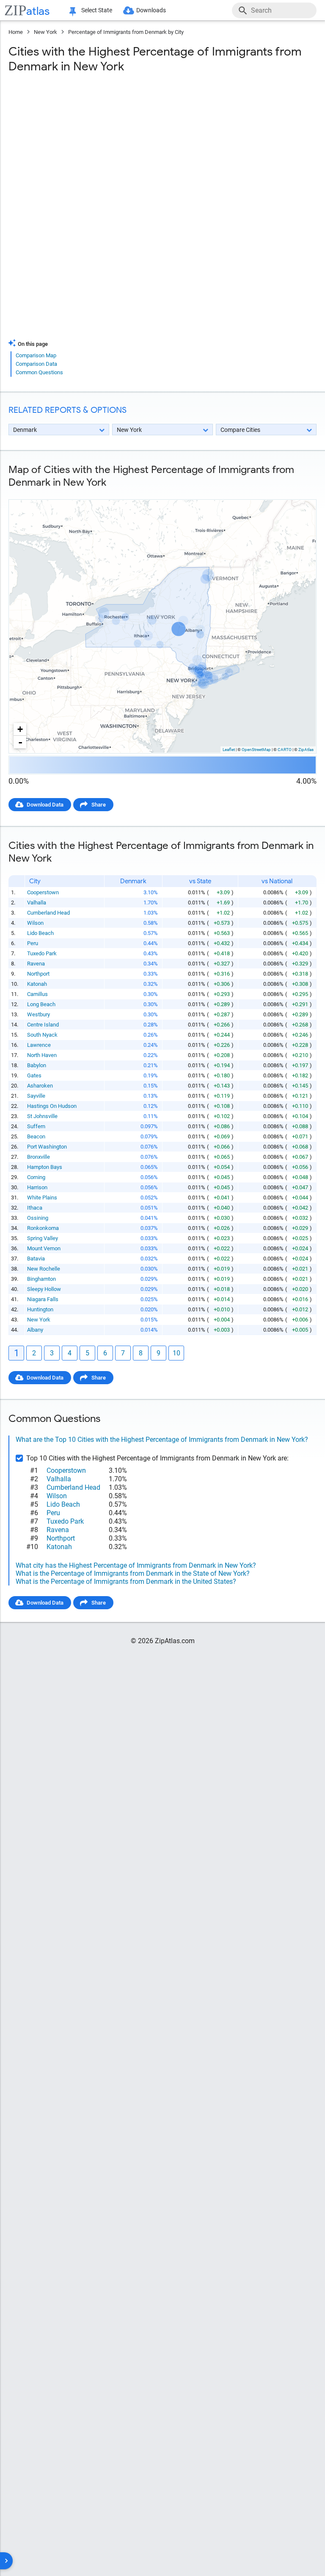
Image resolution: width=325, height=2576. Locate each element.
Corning (36, 1177)
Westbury (39, 1014)
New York (45, 32)
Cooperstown (43, 892)
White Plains (42, 1198)
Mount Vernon (44, 1248)
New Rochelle (44, 1269)
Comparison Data (36, 364)
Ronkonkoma (43, 1228)
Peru (33, 943)
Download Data (45, 805)
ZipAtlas (306, 750)
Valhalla (37, 903)
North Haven (42, 1055)
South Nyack (42, 1035)
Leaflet (229, 750)
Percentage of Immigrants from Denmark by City (126, 32)
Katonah (37, 984)
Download (299, 492)
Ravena (36, 964)
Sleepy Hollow (44, 1289)
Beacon (36, 1136)
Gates (34, 1075)
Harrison (37, 1187)
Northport (38, 974)
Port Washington (47, 1147)
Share (99, 805)
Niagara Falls (43, 1299)
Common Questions (39, 372)
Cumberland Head (48, 913)
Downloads (151, 10)
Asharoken (40, 1086)
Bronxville (39, 1157)
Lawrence (39, 1045)
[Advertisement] (162, 148)
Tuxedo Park (42, 953)
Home (16, 32)
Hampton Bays (45, 1167)
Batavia (36, 1259)
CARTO (285, 750)
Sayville (36, 1096)
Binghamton (41, 1279)
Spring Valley (43, 1238)
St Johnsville (42, 1116)
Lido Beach (40, 933)
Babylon (37, 1065)
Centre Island (43, 1025)
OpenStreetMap (256, 750)
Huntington (40, 1309)
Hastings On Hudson (52, 1106)
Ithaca (35, 1208)
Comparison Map (36, 355)
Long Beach (41, 1004)
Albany (35, 1330)
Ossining (38, 1218)
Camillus (37, 994)
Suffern (36, 1126)
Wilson (35, 923)
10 (176, 1353)
